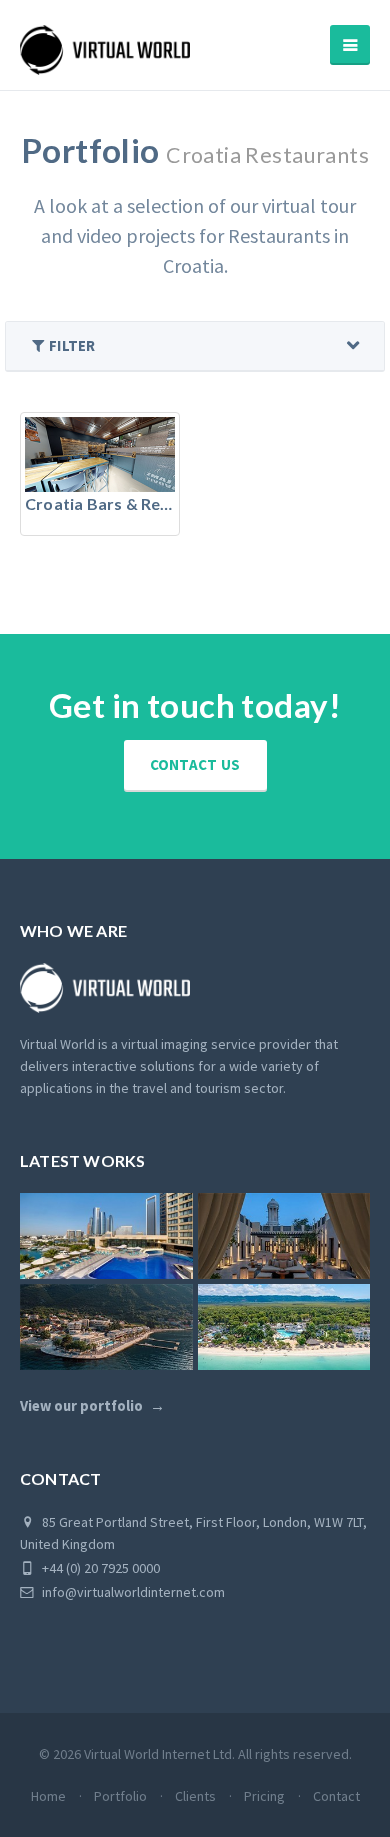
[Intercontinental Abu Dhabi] (106, 1236)
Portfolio (120, 1796)
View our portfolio (81, 1406)
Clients (195, 1796)
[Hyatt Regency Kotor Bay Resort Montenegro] (106, 1327)
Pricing (264, 1796)
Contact (336, 1796)
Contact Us (195, 764)
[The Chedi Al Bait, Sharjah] (284, 1236)
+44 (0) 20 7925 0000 (99, 1568)
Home (48, 1796)
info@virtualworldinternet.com (133, 1592)
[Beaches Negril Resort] (284, 1327)
